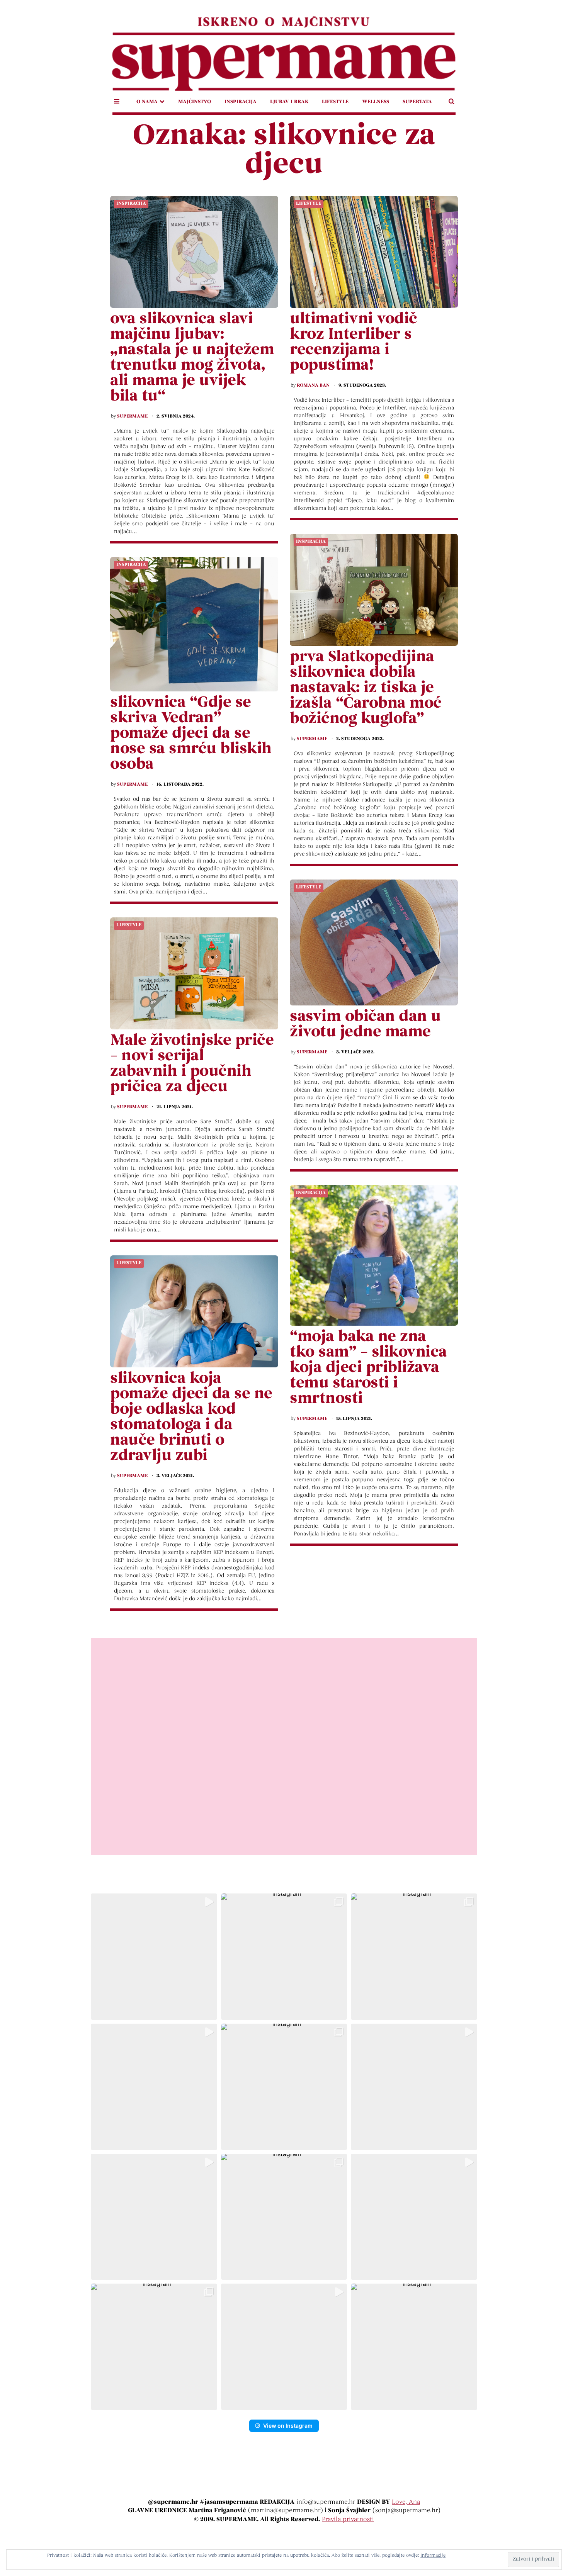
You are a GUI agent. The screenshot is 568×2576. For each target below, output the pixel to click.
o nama (147, 102)
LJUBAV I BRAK (289, 102)
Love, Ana (406, 2502)
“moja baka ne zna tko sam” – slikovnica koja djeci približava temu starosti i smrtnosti (368, 1368)
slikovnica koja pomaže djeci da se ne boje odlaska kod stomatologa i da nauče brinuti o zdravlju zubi (191, 1418)
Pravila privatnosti (348, 2520)
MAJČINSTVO (195, 102)
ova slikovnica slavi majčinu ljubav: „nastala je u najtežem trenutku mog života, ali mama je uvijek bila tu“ (192, 358)
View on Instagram (288, 2426)
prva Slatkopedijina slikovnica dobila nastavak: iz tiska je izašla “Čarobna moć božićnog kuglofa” (366, 688)
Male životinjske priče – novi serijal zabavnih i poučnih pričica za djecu (192, 1064)
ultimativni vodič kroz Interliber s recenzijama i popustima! (354, 343)
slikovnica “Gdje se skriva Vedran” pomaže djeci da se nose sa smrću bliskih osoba (191, 734)
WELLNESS (376, 102)
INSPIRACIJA (241, 102)
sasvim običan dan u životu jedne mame (365, 1025)
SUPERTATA (417, 102)
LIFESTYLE (335, 102)
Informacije (433, 2556)
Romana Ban (313, 385)
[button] (154, 1957)
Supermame (132, 416)
